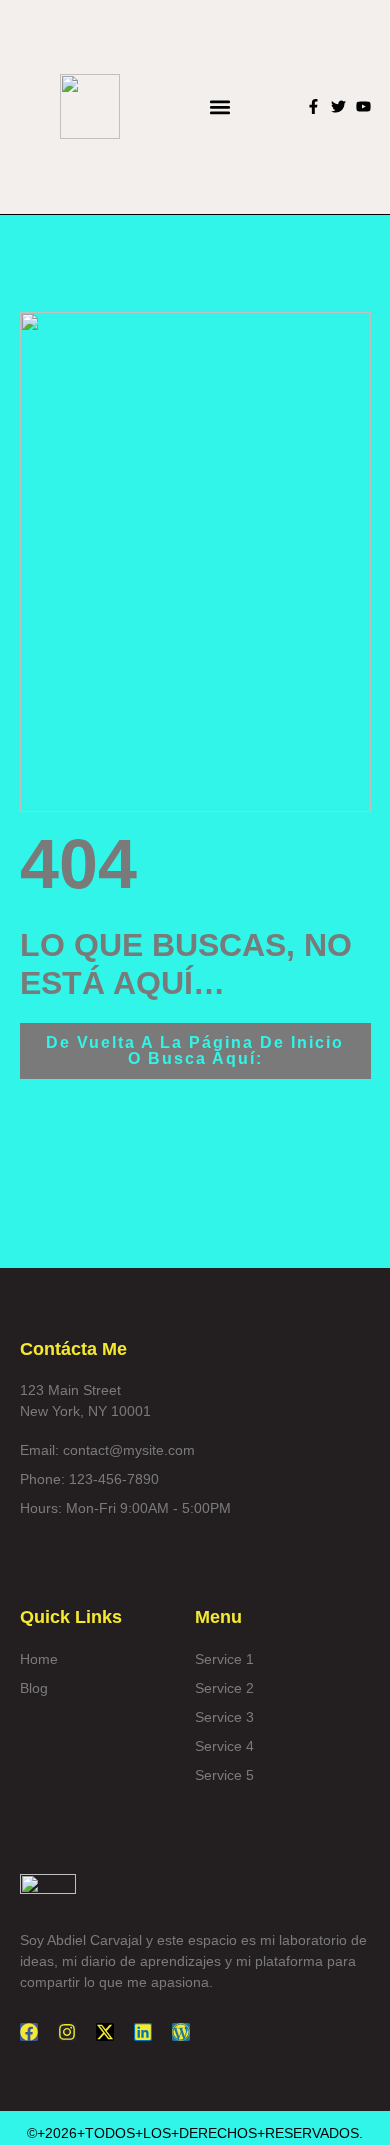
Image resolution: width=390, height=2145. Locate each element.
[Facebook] (29, 2032)
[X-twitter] (105, 2032)
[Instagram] (67, 2032)
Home (39, 1659)
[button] (220, 106)
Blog (34, 1688)
